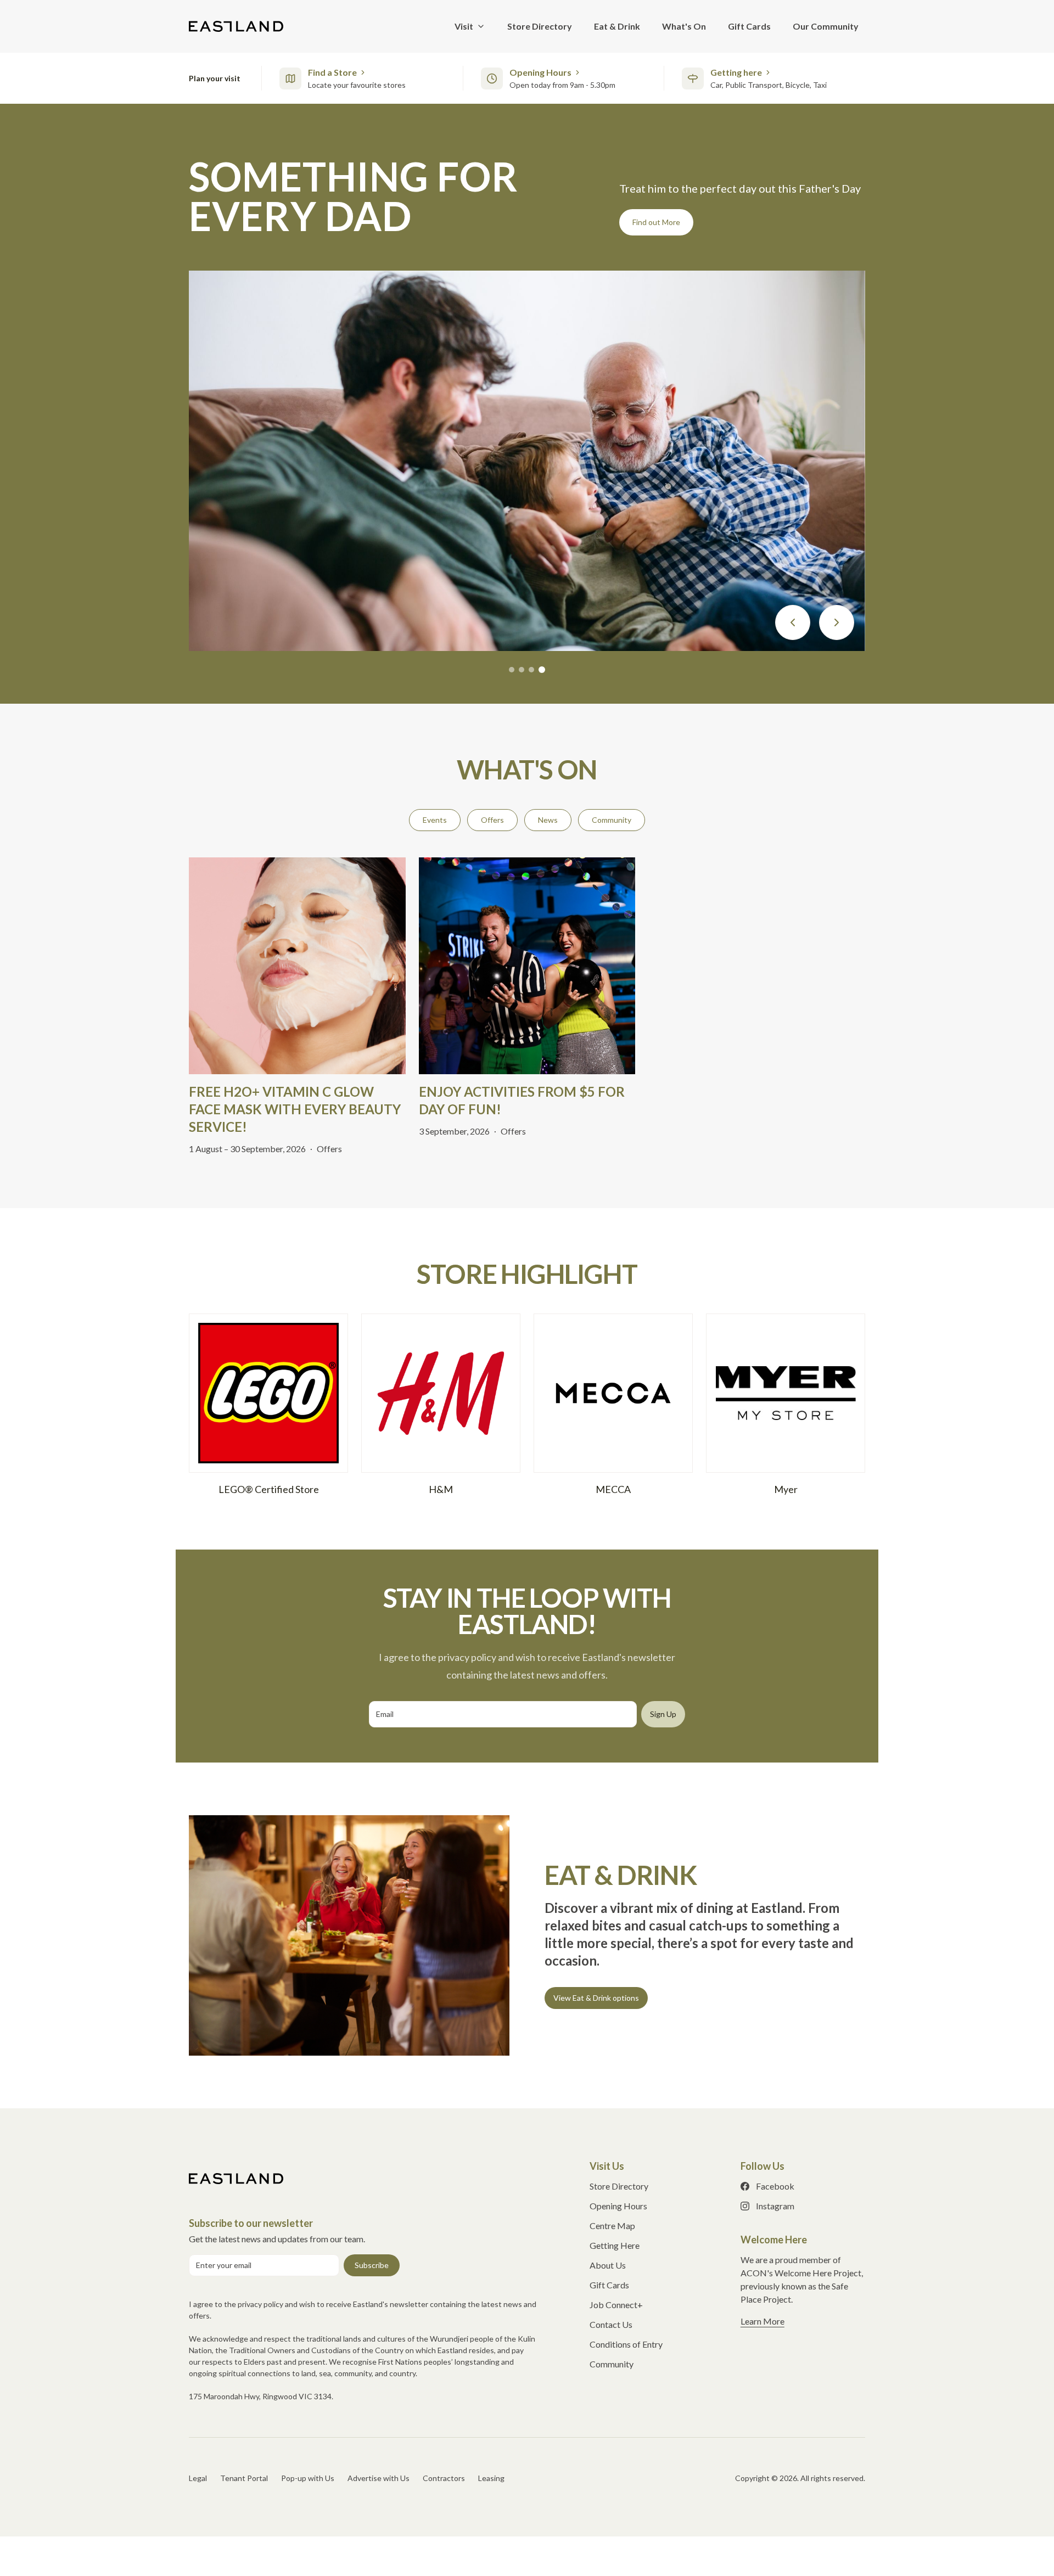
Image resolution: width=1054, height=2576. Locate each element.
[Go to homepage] (236, 2179)
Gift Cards (609, 2285)
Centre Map (612, 2226)
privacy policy (260, 2304)
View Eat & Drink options (596, 1998)
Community (612, 820)
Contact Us (611, 2324)
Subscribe (372, 2265)
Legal (198, 2478)
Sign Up (663, 1714)
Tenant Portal (244, 2478)
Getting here (736, 72)
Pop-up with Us (308, 2478)
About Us (608, 2265)
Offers (492, 820)
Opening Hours (540, 72)
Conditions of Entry (626, 2344)
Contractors (444, 2478)
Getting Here (615, 2245)
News (548, 820)
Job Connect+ (616, 2305)
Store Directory (619, 2186)
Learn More (652, 222)
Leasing (491, 2478)
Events (435, 820)
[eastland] (236, 26)
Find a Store (332, 72)
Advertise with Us (379, 2478)
